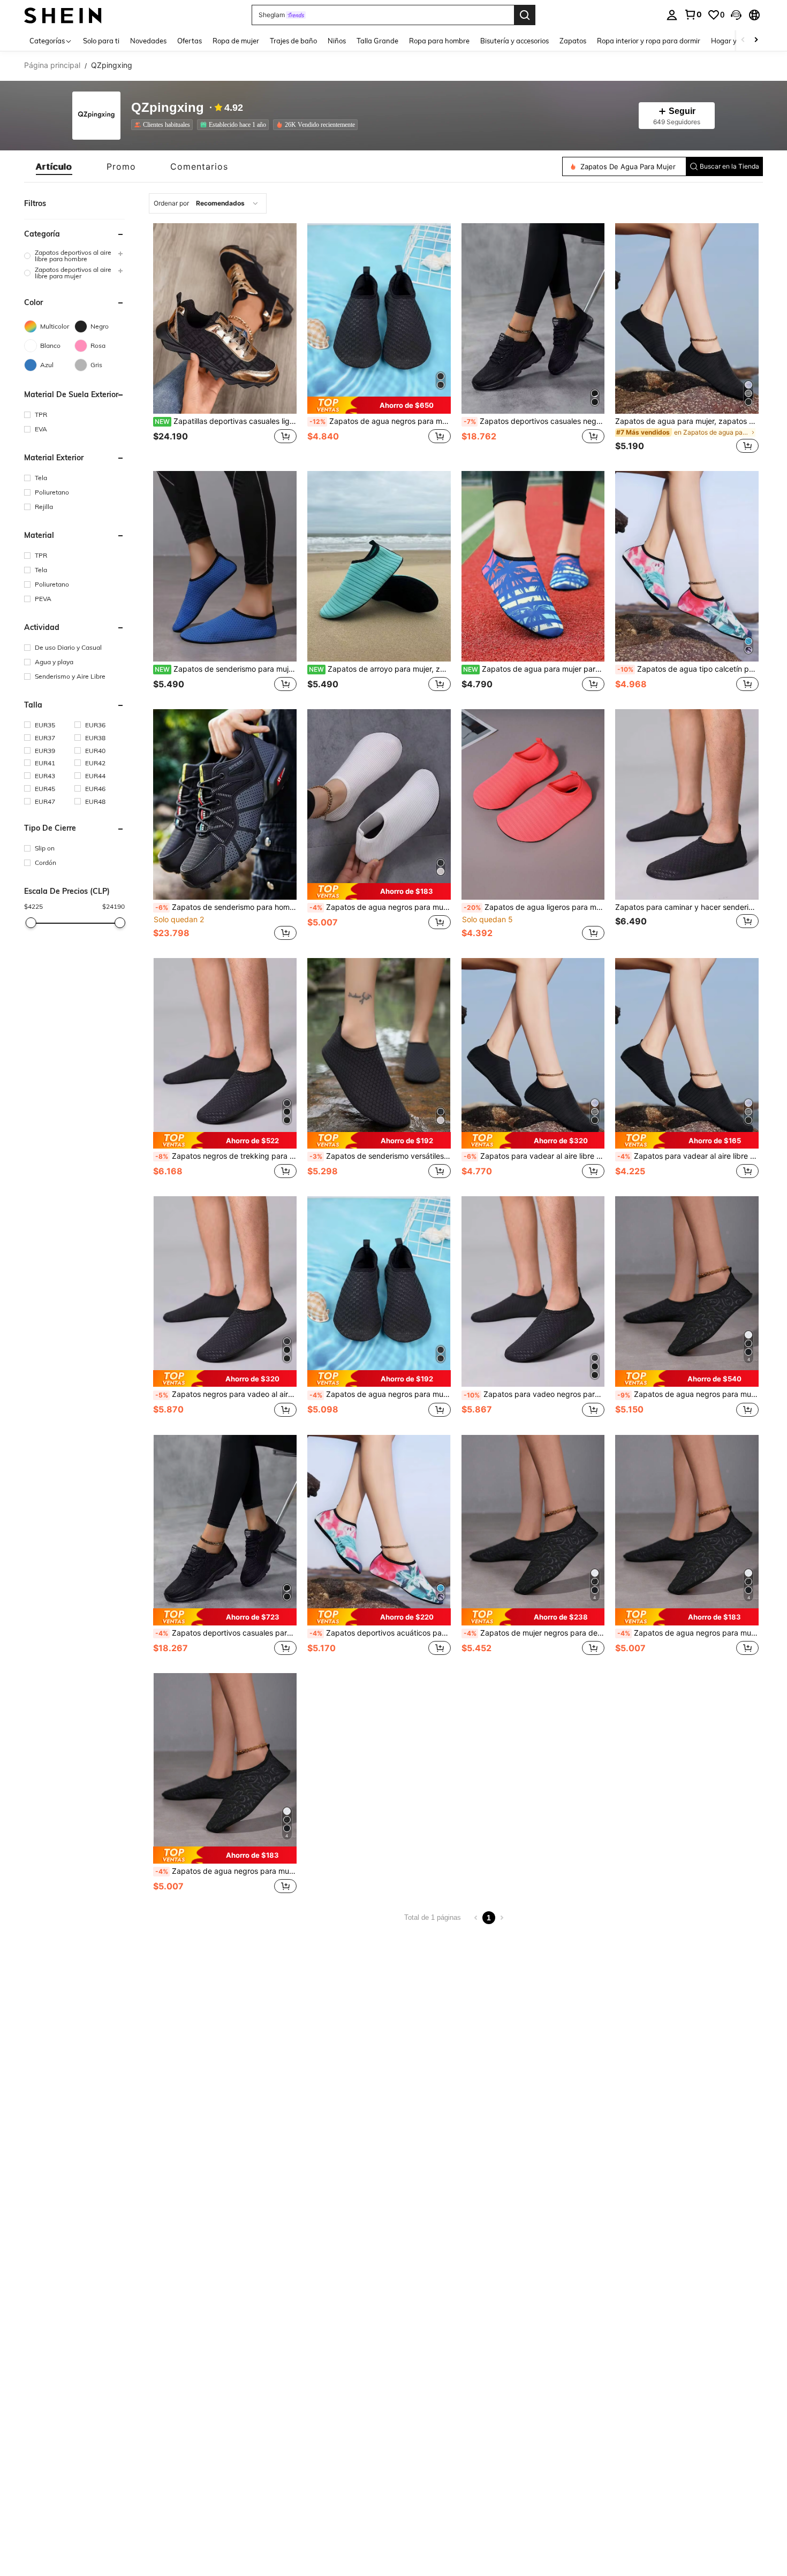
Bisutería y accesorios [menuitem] (514, 41)
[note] (379, 405)
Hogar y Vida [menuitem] (732, 41)
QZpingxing (168, 108)
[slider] (31, 923)
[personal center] (672, 15)
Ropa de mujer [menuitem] (236, 41)
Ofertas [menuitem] (190, 41)
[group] (74, 256)
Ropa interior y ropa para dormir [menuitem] (649, 41)
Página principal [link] (52, 65)
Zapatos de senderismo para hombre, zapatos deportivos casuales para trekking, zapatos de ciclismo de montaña (226, 907)
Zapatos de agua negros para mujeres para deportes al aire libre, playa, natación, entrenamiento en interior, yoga (380, 421)
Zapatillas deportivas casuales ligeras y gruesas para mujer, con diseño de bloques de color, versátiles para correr (226, 421)
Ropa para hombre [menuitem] (439, 41)
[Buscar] (525, 15)
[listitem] (164, 125)
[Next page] (502, 1918)
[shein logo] (63, 15)
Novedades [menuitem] (148, 41)
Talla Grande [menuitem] (377, 41)
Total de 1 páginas (433, 1917)
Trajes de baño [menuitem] (293, 41)
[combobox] (208, 203)
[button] (736, 15)
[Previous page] (476, 1918)
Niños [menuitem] (337, 41)
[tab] (54, 166)
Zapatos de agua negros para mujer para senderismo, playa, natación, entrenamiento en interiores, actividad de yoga (380, 1394)
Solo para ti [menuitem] (101, 41)
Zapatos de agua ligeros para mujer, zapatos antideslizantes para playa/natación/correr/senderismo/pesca (534, 907)
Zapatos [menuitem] (573, 41)
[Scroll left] (743, 40)
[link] (693, 14)
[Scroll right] (756, 40)
